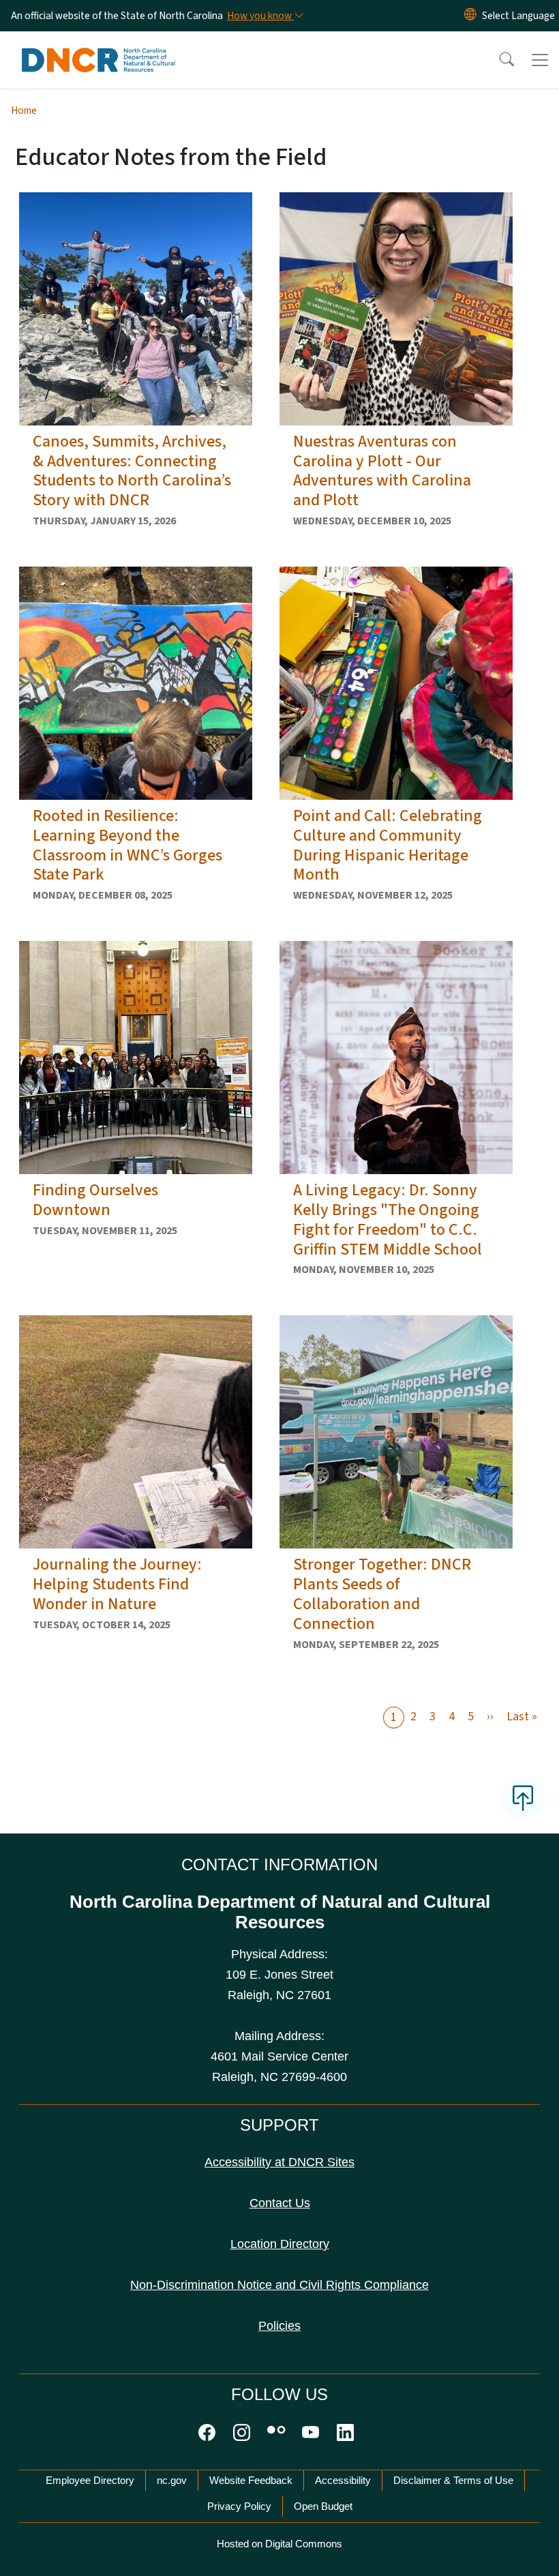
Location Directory (280, 2244)
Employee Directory (90, 2480)
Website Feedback (251, 2480)
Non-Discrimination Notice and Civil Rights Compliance (279, 2285)
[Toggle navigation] (540, 60)
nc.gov (172, 2480)
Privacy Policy (239, 2506)
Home (24, 110)
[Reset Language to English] (470, 16)
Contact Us (280, 2203)
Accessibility (343, 2480)
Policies (279, 2326)
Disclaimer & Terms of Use (453, 2480)
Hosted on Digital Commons (279, 2544)
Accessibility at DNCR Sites (279, 2162)
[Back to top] (523, 1799)
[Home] (99, 47)
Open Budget (323, 2506)
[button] (498, 60)
